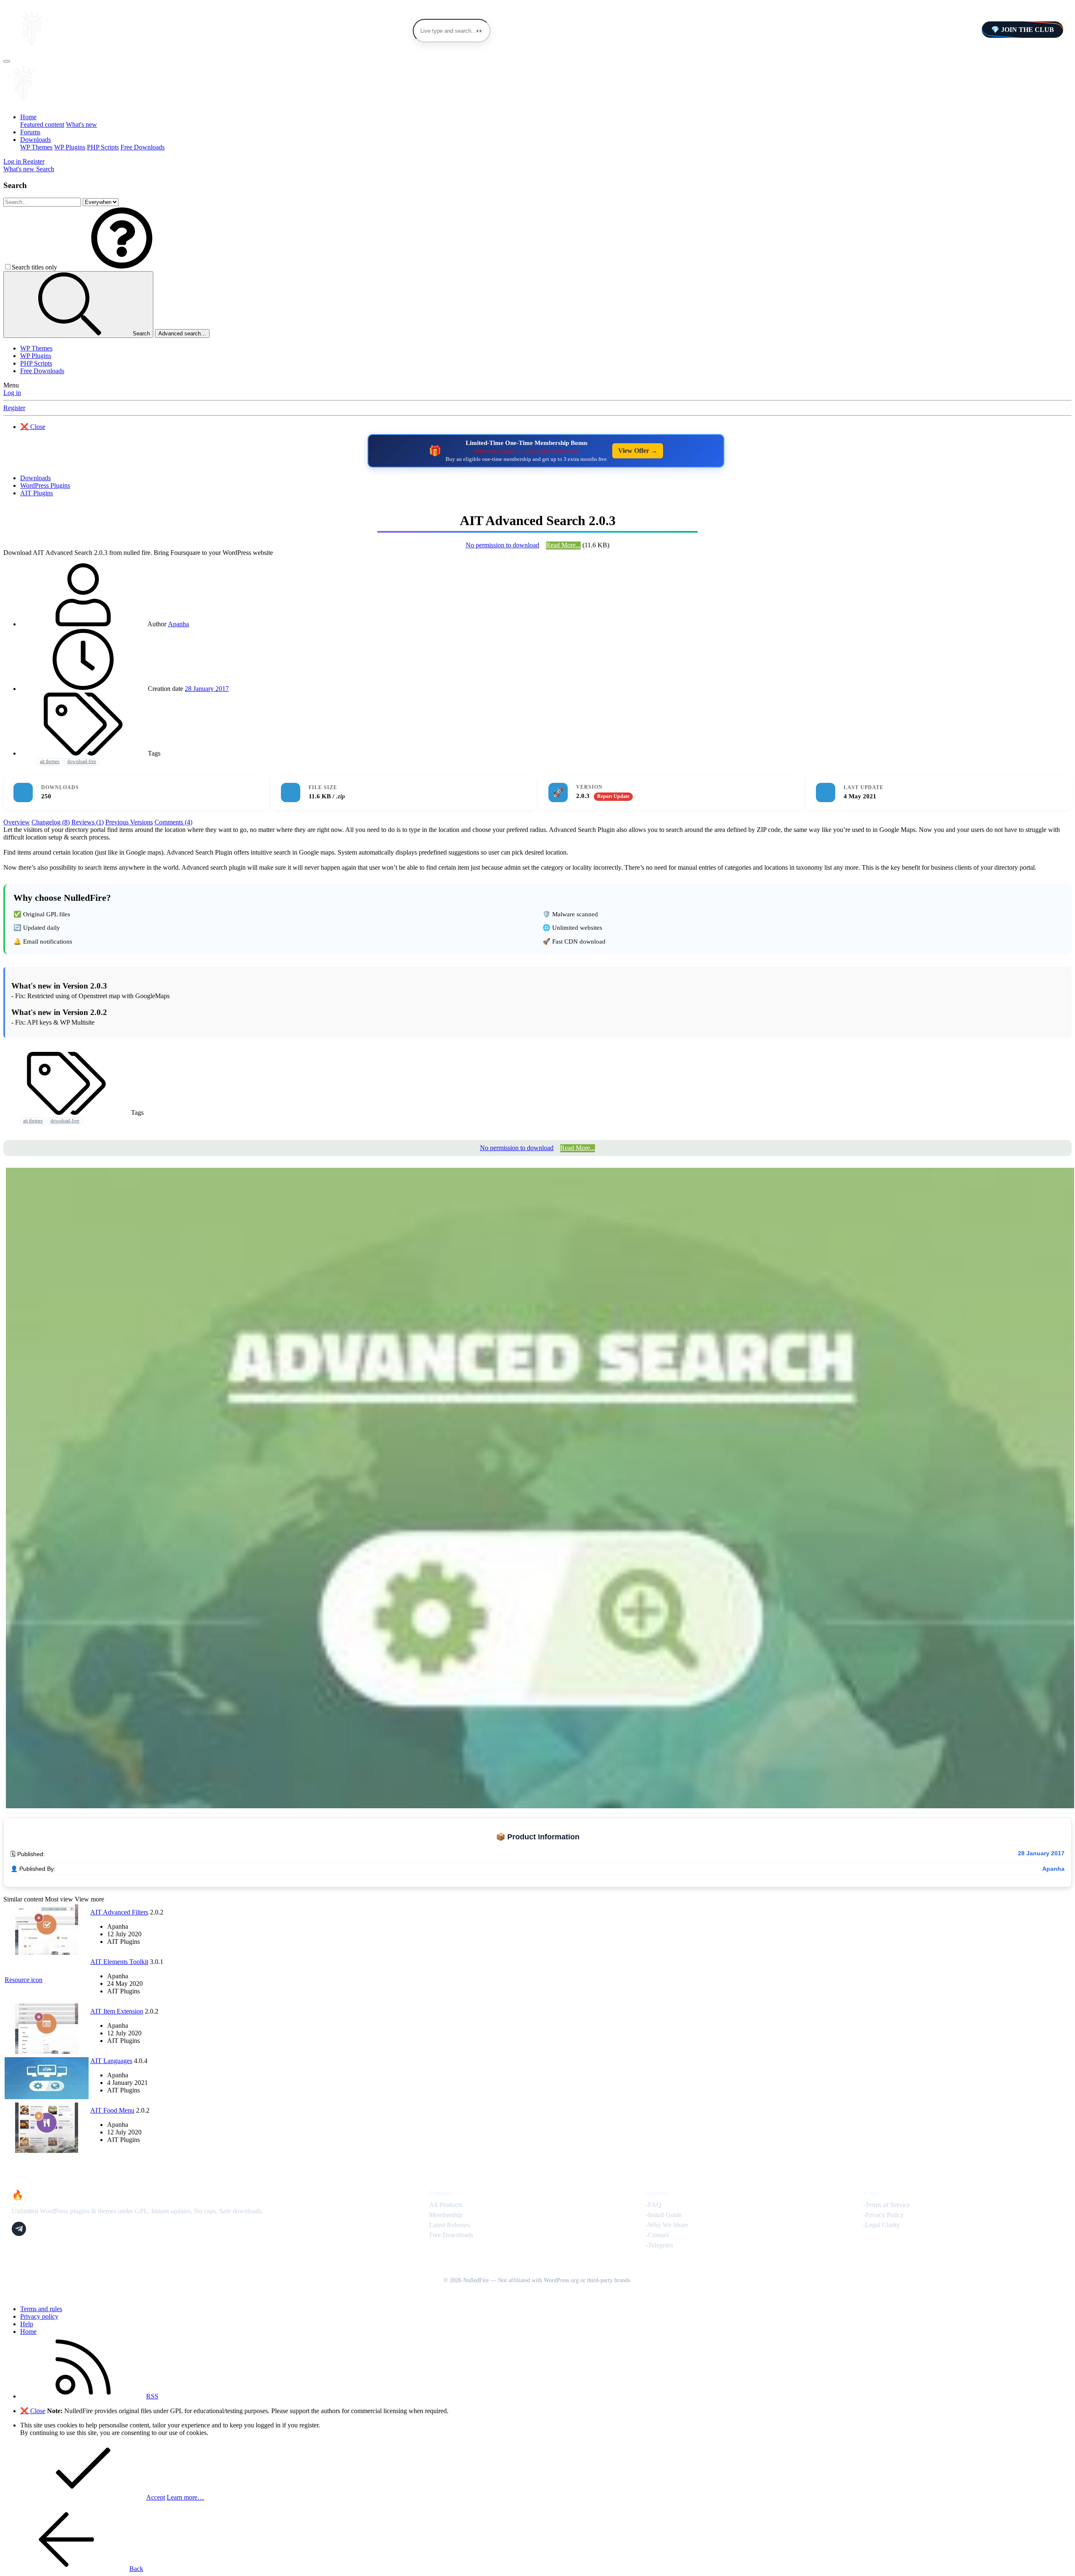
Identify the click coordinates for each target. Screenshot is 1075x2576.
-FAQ (654, 2205)
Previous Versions (129, 822)
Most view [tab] (59, 1899)
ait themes (50, 761)
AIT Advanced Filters (119, 1912)
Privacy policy (39, 2316)
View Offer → (638, 451)
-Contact (657, 2235)
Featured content (42, 124)
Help (27, 2324)
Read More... (563, 545)
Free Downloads (143, 147)
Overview (17, 822)
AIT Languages (111, 2061)
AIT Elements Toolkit (119, 1962)
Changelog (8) (51, 822)
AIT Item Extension (117, 2011)
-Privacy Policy (883, 2215)
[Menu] (7, 61)
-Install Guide (664, 2215)
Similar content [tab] (23, 1899)
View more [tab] (89, 1899)
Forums (30, 132)
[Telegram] (19, 2229)
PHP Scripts (103, 147)
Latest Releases (450, 2225)
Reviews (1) (88, 822)
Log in (12, 393)
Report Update (613, 796)
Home (28, 117)
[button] (122, 267)
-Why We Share (667, 2225)
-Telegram (659, 2245)
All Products (446, 2205)
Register (14, 408)
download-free (82, 761)
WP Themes (36, 147)
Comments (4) (173, 822)
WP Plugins (70, 147)
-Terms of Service (886, 2205)
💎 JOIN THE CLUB (1023, 30)
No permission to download (502, 545)
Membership (446, 2215)
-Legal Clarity (881, 2225)
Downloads (35, 140)
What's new (81, 124)
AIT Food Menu (112, 2110)
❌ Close (33, 427)
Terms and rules (41, 2309)
